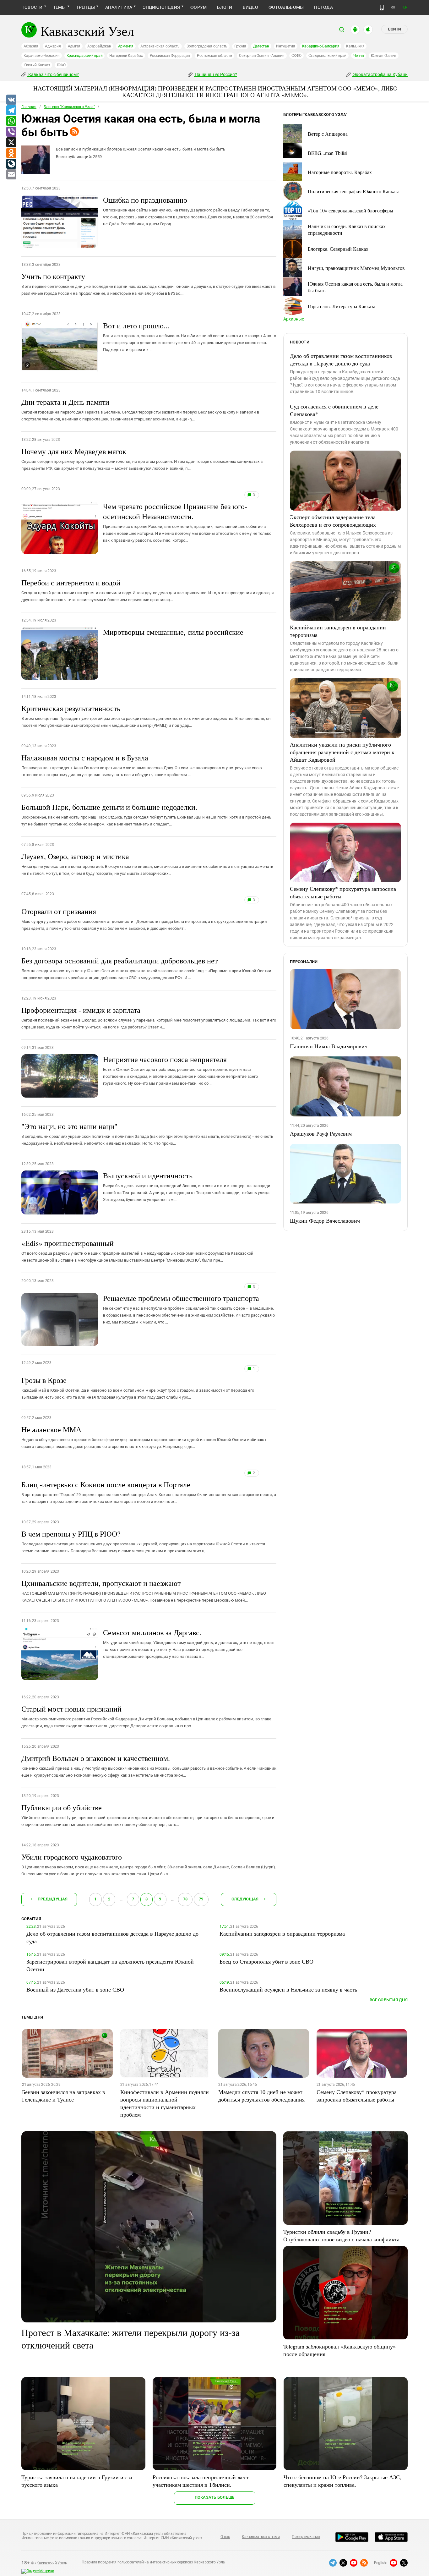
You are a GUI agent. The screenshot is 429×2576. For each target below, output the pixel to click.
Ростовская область (215, 56)
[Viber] (11, 132)
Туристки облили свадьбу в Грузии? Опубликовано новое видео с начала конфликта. (342, 2235)
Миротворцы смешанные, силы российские (173, 632)
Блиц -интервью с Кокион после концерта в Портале (149, 1492)
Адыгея (74, 46)
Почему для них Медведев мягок (142, 458)
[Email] (11, 175)
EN (405, 7)
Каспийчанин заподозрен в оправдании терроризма (338, 631)
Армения (126, 46)
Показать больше (215, 2497)
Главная (29, 107)
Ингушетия (286, 46)
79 (201, 1899)
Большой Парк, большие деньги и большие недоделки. (146, 814)
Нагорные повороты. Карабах (340, 172)
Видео (250, 7)
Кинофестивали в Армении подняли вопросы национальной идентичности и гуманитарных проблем (165, 2103)
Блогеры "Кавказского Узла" (69, 107)
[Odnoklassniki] (11, 153)
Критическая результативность (146, 715)
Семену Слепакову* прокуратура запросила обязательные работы (343, 892)
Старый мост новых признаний (146, 1716)
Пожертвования (306, 2537)
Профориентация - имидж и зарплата (149, 1017)
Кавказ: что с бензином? (53, 74)
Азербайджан (99, 46)
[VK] (11, 100)
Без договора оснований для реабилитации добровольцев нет (146, 968)
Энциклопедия (161, 7)
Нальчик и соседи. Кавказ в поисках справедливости (347, 229)
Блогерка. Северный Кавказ (338, 249)
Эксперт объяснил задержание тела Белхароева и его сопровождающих (333, 521)
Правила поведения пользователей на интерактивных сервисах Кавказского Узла (153, 2562)
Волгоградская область (207, 46)
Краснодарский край (85, 56)
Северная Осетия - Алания (262, 56)
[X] (11, 143)
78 (185, 1899)
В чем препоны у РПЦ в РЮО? (143, 1541)
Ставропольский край (327, 56)
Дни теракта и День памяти (140, 409)
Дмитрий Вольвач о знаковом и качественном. (149, 1765)
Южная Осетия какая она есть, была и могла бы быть (355, 287)
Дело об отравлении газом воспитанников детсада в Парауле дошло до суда (341, 359)
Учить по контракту (148, 283)
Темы (60, 7)
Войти (394, 29)
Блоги (225, 7)
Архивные (294, 319)
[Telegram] (11, 111)
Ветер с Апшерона (328, 134)
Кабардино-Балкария (321, 46)
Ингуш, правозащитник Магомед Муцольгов (356, 268)
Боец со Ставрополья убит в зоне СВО (266, 1961)
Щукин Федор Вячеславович (325, 1220)
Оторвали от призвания (144, 918)
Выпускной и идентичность (187, 1186)
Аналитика (119, 7)
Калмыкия (355, 46)
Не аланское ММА (144, 1437)
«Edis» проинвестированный (137, 1250)
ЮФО (61, 65)
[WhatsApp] (11, 121)
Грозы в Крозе (138, 1387)
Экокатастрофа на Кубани (380, 74)
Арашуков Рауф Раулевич (321, 1133)
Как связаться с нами (261, 2537)
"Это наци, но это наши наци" (147, 1133)
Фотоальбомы (286, 7)
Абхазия (31, 46)
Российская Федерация (170, 56)
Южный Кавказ (37, 65)
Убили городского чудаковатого (149, 1864)
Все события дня (389, 2000)
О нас (225, 2537)
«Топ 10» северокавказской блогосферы (350, 210)
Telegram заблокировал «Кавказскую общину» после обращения (339, 2350)
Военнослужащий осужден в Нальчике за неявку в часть (288, 1989)
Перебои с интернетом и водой (148, 590)
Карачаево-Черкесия (42, 56)
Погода (323, 7)
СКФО (296, 56)
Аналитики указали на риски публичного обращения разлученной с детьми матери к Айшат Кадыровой (342, 752)
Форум (198, 7)
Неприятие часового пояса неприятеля (180, 1070)
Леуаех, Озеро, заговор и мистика (147, 863)
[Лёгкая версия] (382, 8)
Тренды (86, 7)
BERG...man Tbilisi (328, 153)
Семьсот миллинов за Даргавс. (189, 1643)
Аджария (53, 46)
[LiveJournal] (11, 164)
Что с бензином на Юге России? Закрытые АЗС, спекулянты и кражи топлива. (342, 2481)
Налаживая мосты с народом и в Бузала (142, 765)
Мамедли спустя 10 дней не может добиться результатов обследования (261, 2096)
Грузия (240, 46)
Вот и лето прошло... (190, 336)
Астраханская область (160, 46)
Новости (32, 7)
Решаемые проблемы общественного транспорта (189, 1309)
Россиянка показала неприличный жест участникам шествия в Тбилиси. (201, 2481)
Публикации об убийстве (148, 1815)
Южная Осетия (384, 56)
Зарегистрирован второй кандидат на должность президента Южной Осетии (110, 1965)
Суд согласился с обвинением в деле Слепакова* (334, 410)
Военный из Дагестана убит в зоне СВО (75, 1989)
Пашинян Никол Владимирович (329, 1046)
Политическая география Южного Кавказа (354, 191)
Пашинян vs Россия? (215, 74)
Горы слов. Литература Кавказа (342, 306)
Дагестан (261, 46)
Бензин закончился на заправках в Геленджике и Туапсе (64, 2096)
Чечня (359, 56)
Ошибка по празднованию (188, 211)
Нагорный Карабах (126, 56)
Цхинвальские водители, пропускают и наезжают (144, 1590)
